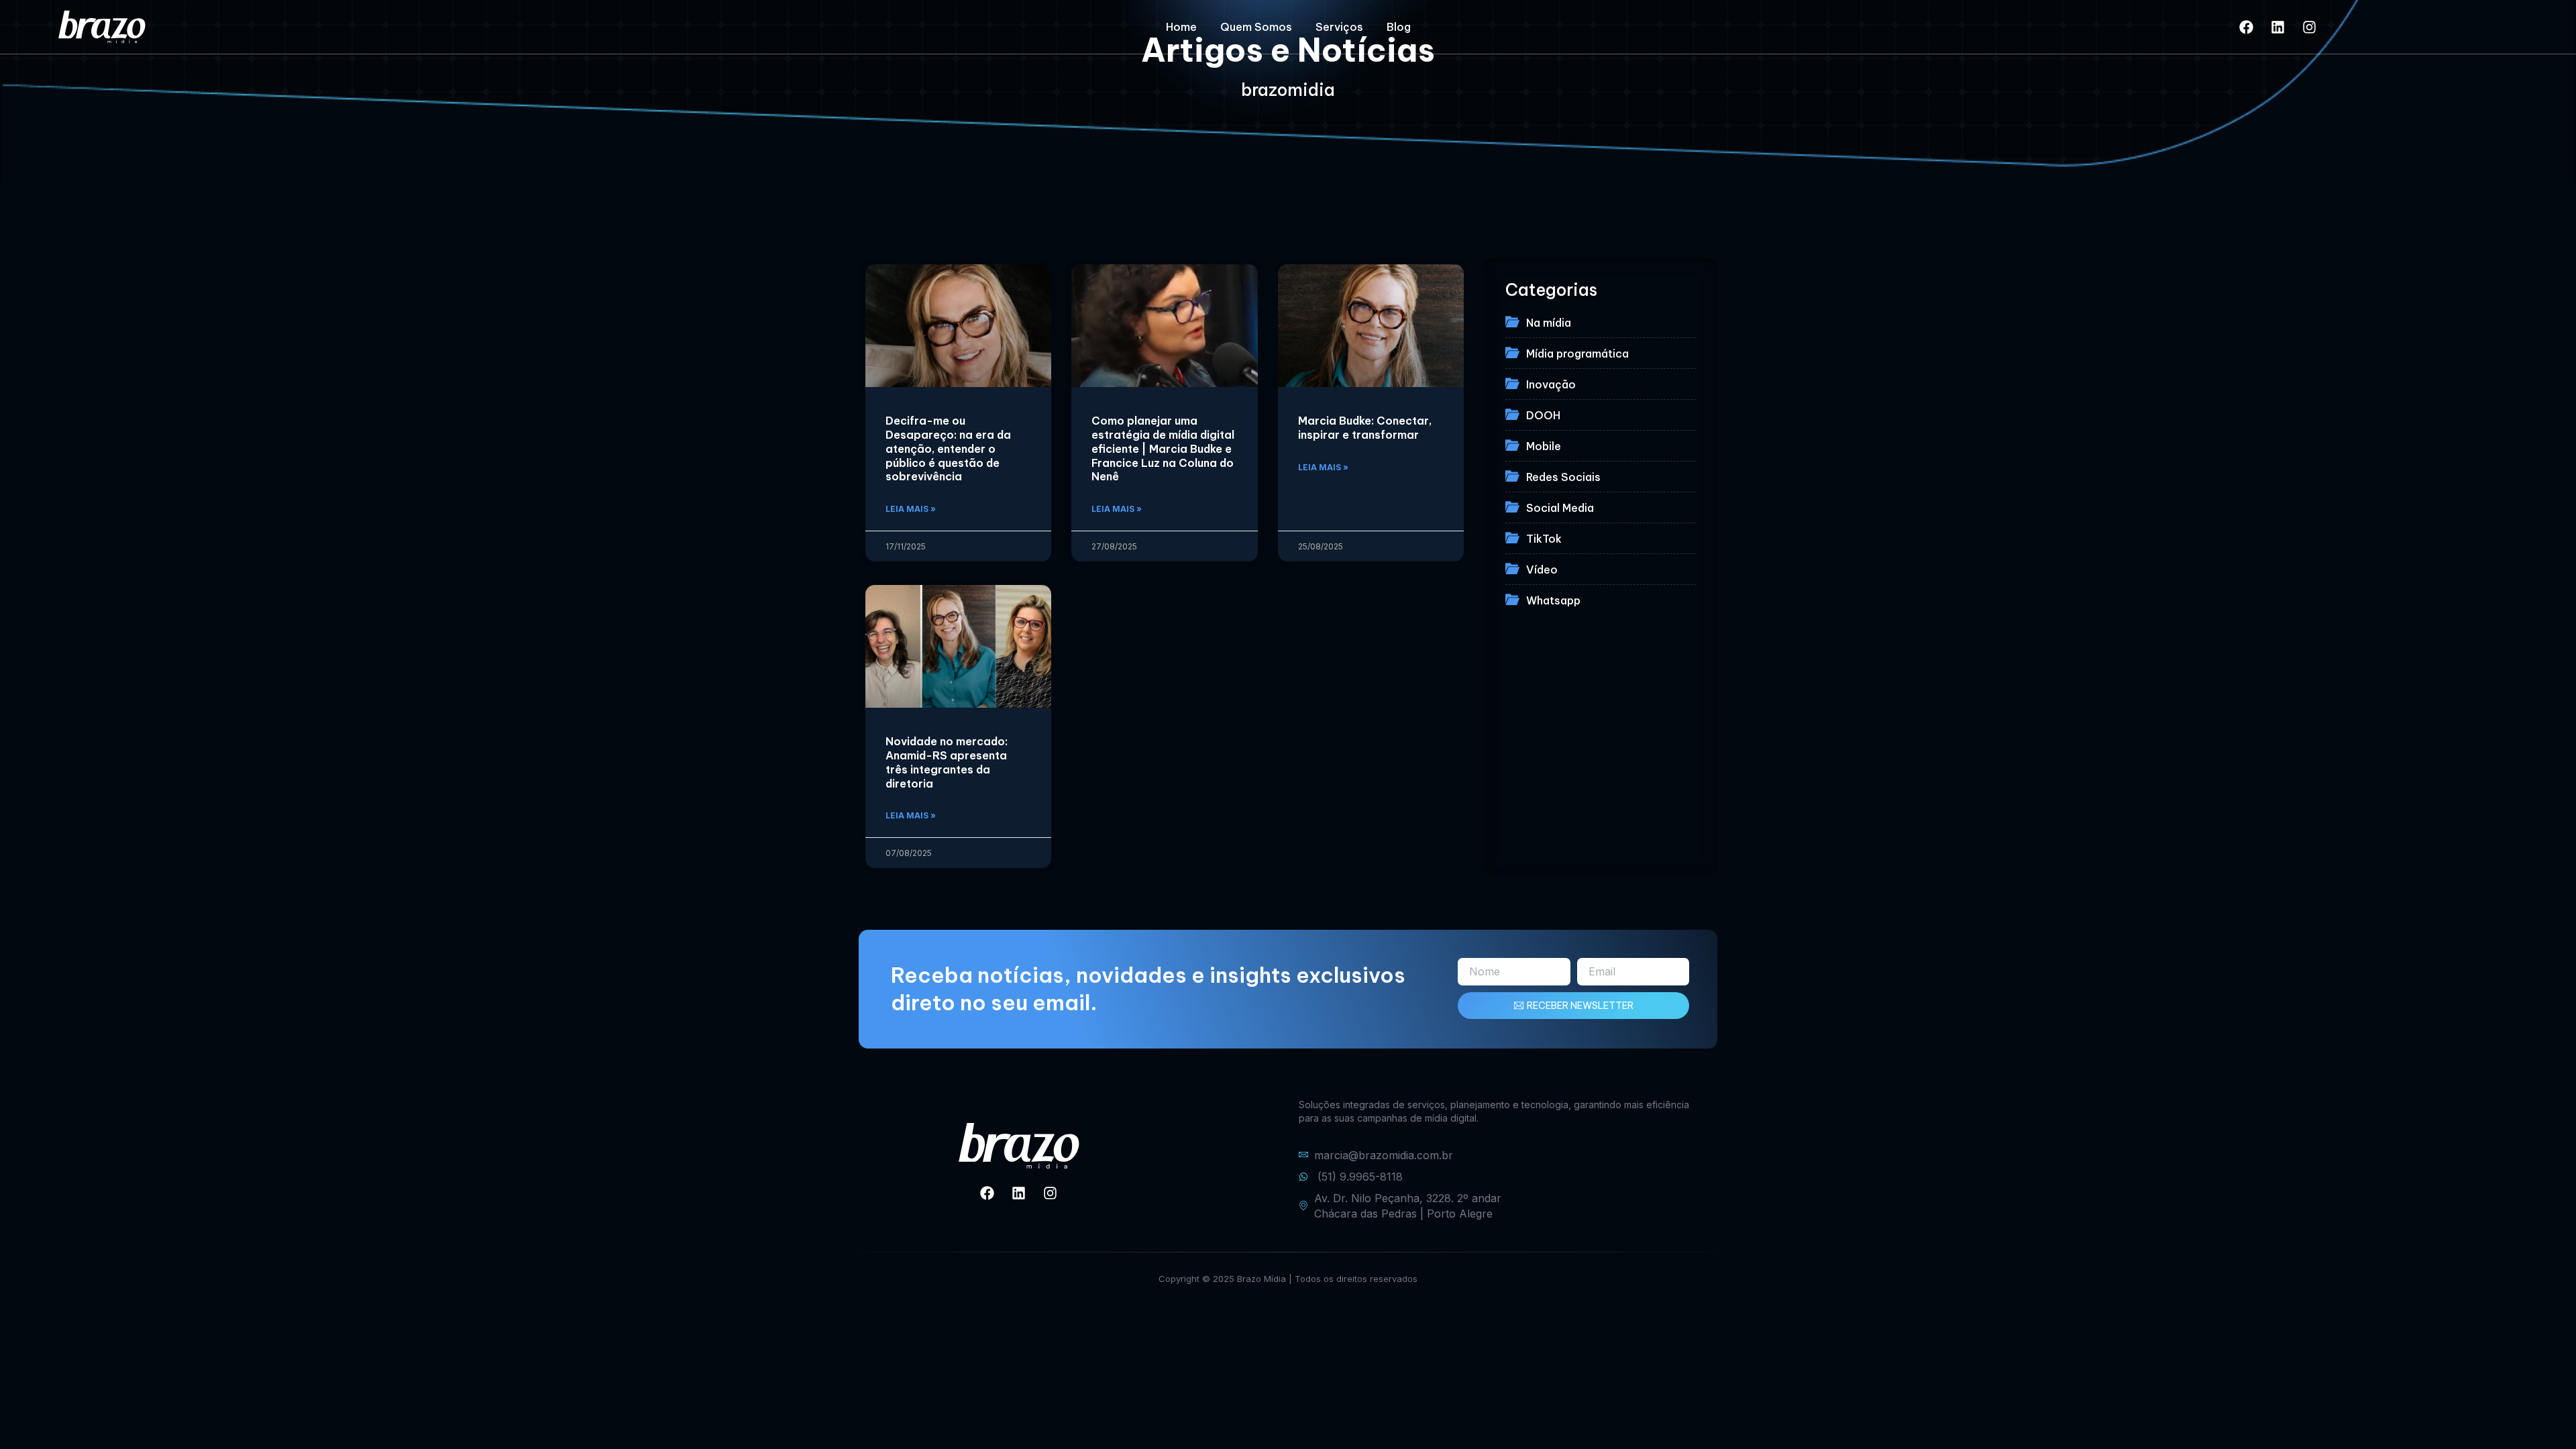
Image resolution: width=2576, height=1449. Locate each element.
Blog (1399, 27)
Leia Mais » (911, 509)
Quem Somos (1256, 27)
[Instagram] (2310, 27)
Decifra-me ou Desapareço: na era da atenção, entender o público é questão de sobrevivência (948, 448)
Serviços (1339, 27)
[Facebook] (2247, 27)
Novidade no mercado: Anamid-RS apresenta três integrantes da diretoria (947, 762)
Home (1181, 27)
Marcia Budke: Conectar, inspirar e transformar (1365, 428)
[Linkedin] (2278, 27)
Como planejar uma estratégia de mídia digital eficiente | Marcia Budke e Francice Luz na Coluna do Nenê (1163, 448)
